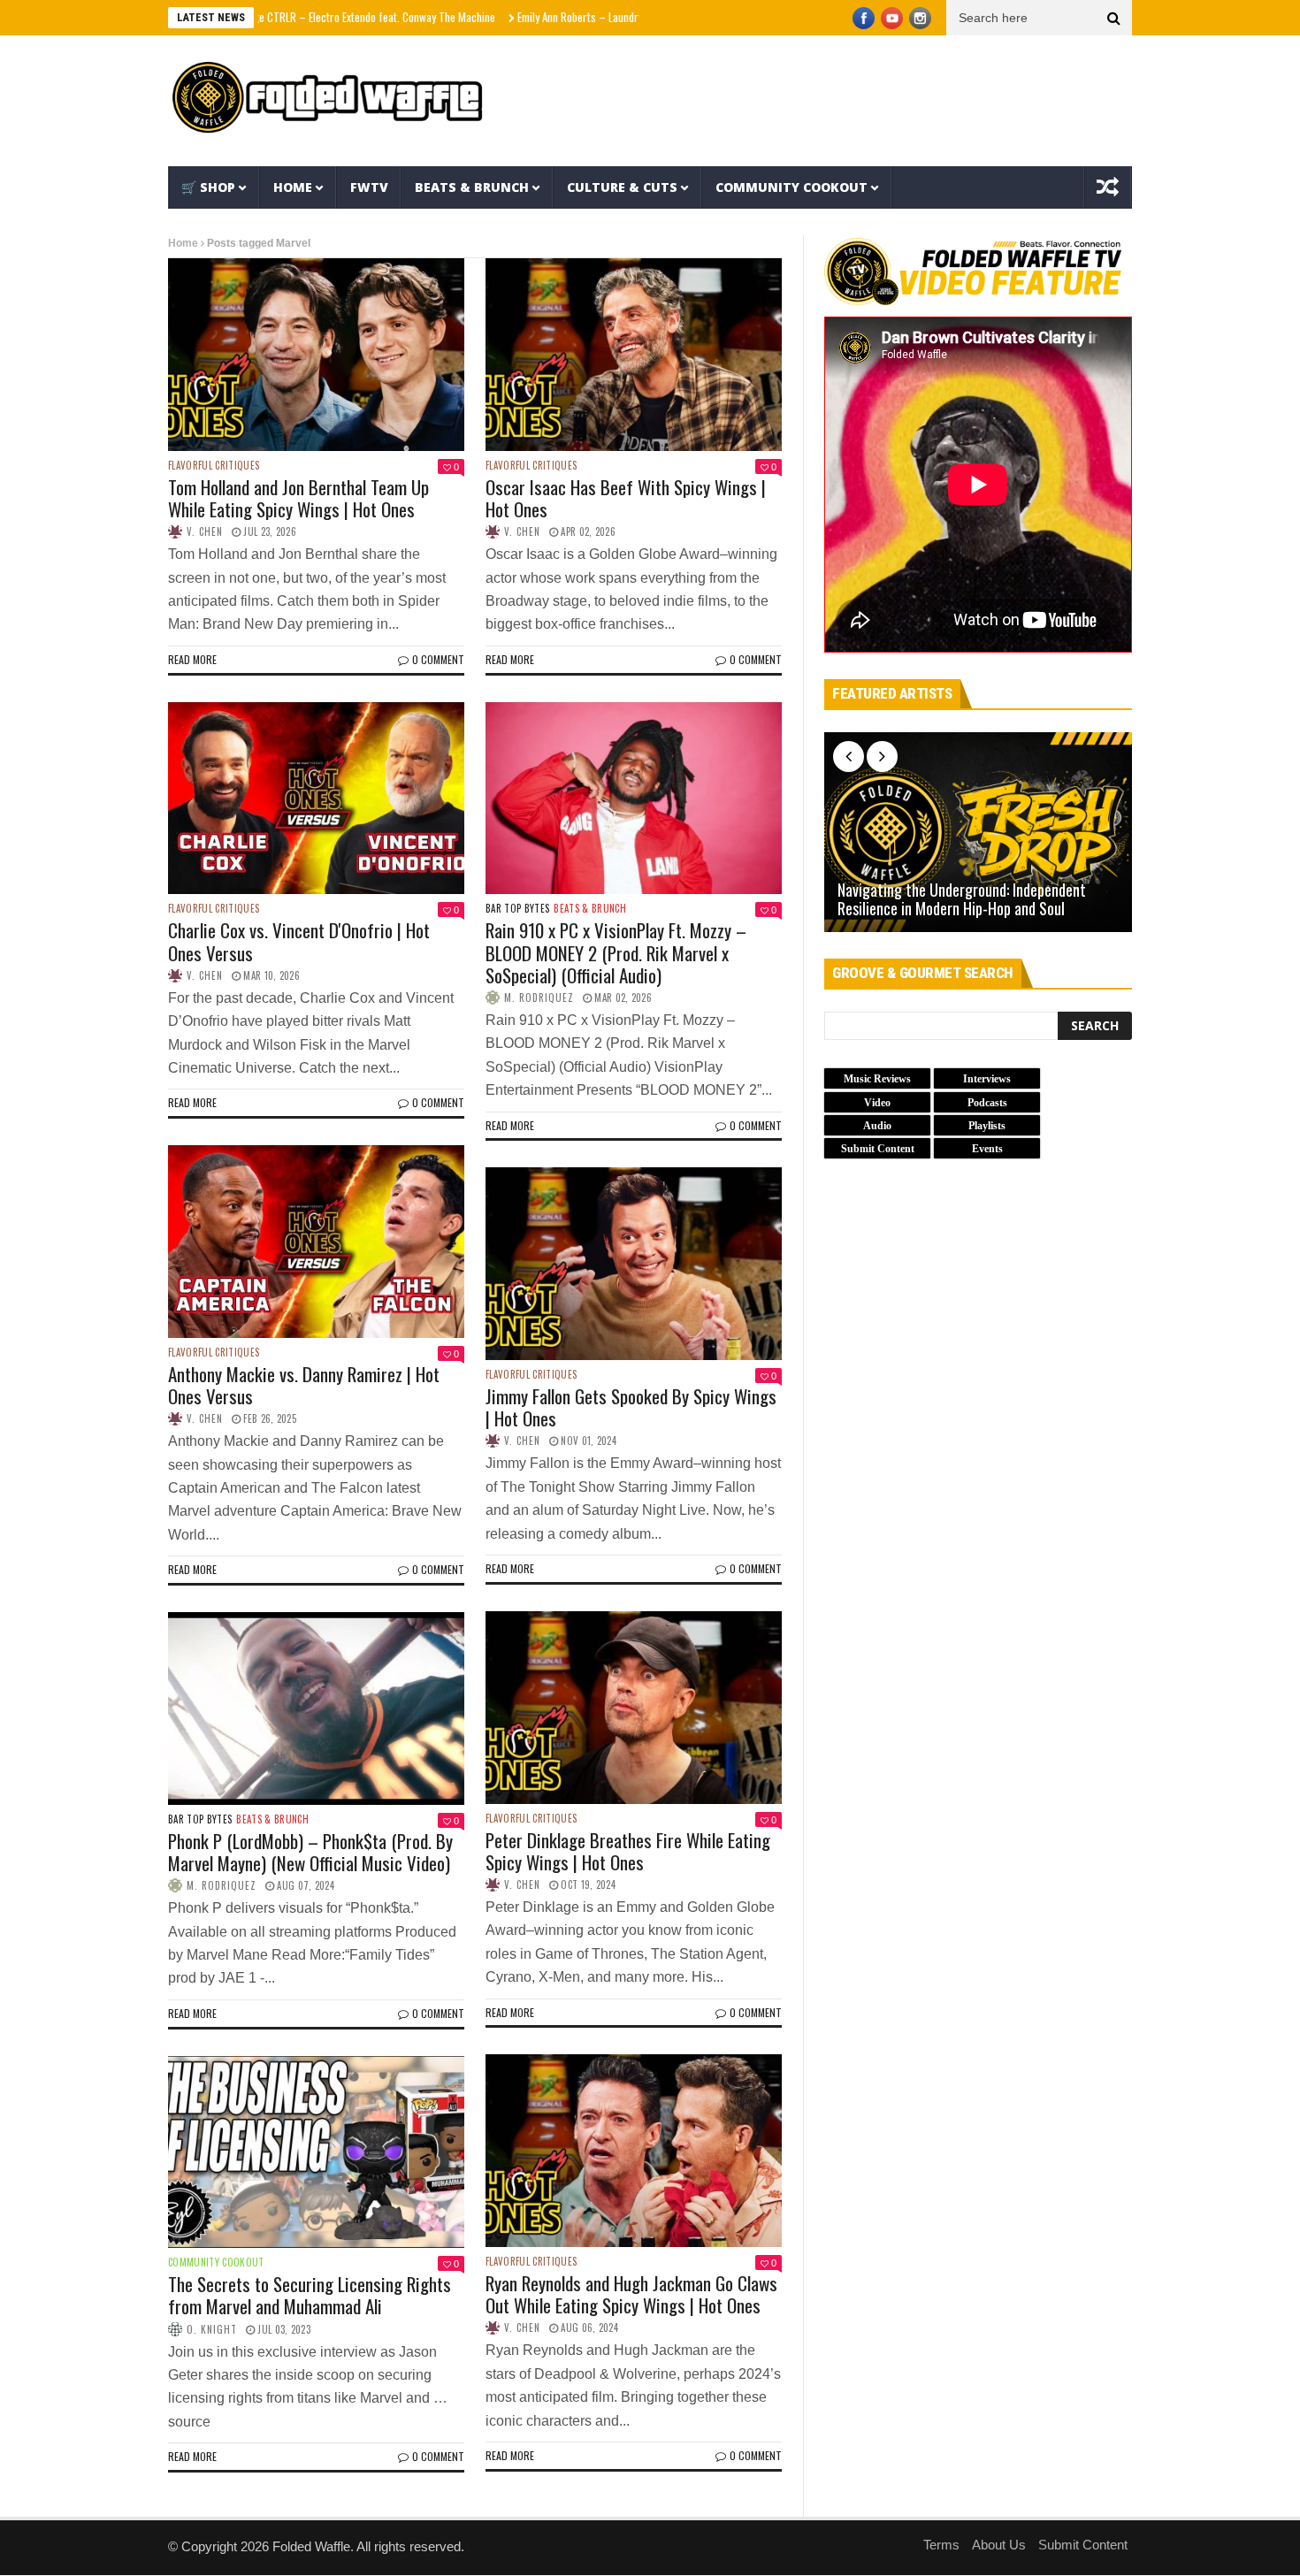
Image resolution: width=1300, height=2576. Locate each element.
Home (293, 187)
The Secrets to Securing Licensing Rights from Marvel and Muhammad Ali (310, 2295)
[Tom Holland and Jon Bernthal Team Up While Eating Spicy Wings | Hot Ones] (316, 355)
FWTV (369, 187)
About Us (999, 2545)
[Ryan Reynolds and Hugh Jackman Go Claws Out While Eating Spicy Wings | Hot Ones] (634, 2151)
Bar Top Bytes (517, 909)
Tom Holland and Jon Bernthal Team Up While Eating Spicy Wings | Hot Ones (298, 498)
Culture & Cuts (622, 187)
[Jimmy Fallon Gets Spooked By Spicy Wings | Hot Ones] (634, 1264)
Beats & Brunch (472, 187)
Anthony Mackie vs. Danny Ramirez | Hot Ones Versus (304, 1385)
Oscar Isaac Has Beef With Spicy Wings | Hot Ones (626, 498)
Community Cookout (791, 187)
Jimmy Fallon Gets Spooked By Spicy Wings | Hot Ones (631, 1407)
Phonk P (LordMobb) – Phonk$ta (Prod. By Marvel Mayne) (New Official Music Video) (310, 1852)
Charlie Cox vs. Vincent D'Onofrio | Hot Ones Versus (299, 941)
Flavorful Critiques (214, 466)
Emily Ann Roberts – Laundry (501, 17)
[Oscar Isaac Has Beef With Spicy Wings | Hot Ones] (634, 355)
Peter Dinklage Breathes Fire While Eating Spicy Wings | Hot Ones (628, 1851)
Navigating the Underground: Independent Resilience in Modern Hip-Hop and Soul (962, 900)
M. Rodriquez (539, 998)
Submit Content (1083, 2545)
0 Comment (438, 659)
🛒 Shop (208, 187)
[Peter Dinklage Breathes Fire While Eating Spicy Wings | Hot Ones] (634, 1708)
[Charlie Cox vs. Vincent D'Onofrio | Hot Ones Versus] (316, 799)
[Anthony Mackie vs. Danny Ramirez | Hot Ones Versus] (316, 1242)
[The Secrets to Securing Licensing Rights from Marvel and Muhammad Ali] (316, 2152)
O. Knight (212, 2329)
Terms (941, 2545)
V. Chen (205, 531)
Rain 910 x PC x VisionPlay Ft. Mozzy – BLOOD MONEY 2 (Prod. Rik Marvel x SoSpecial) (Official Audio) (616, 952)
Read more (192, 659)
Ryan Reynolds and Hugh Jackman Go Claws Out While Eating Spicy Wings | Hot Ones (631, 2294)
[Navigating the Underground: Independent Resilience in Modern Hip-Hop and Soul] (978, 832)
